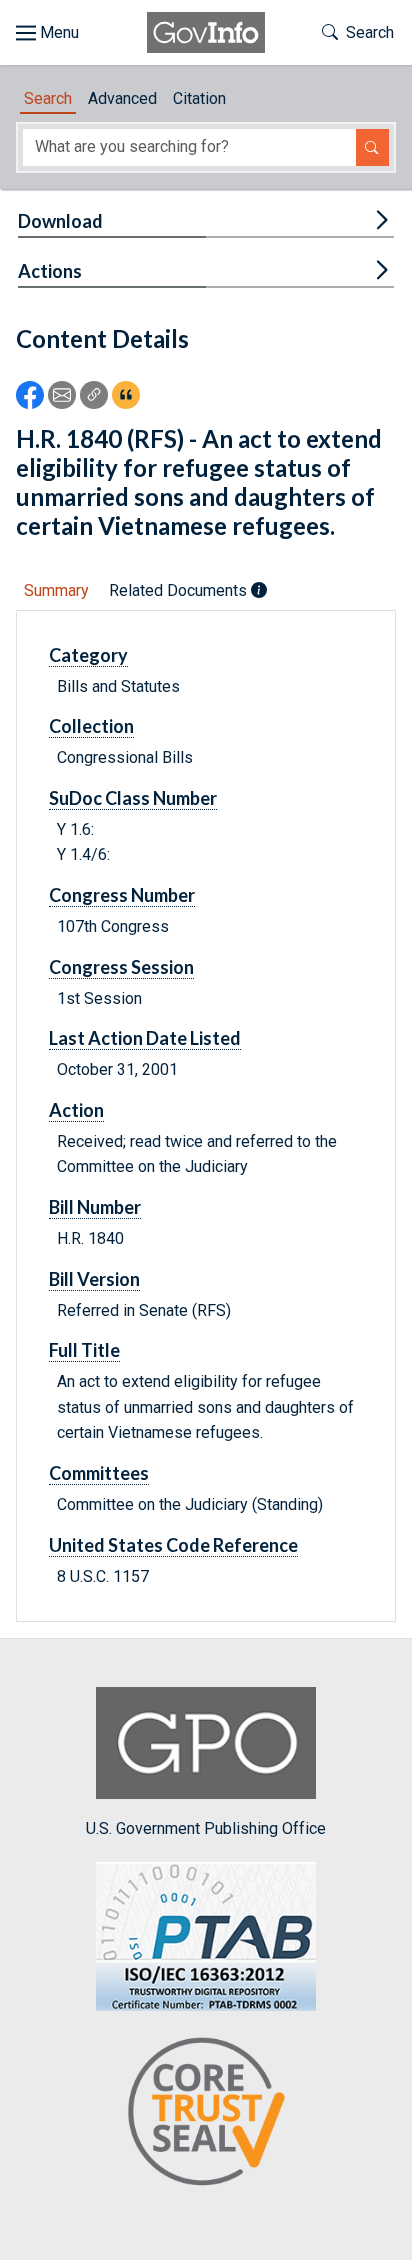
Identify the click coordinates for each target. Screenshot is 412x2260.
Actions (50, 271)
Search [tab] (48, 98)
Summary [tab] (56, 590)
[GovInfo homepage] (206, 32)
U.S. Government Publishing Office (206, 1828)
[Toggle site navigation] (47, 33)
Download (60, 221)
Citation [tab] (199, 98)
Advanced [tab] (122, 98)
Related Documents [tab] (180, 590)
